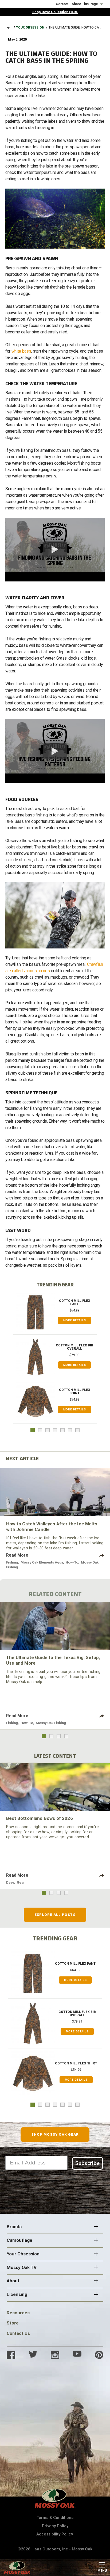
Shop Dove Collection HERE (55, 12)
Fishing (12, 1562)
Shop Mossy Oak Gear (55, 2134)
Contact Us (18, 2333)
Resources (18, 2313)
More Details (75, 1320)
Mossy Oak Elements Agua (42, 1562)
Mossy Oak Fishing (51, 1723)
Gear (21, 1882)
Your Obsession (30, 27)
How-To (72, 1562)
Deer (10, 1882)
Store (13, 2323)
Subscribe (87, 2163)
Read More (17, 1555)
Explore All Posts (55, 1915)
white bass (21, 351)
